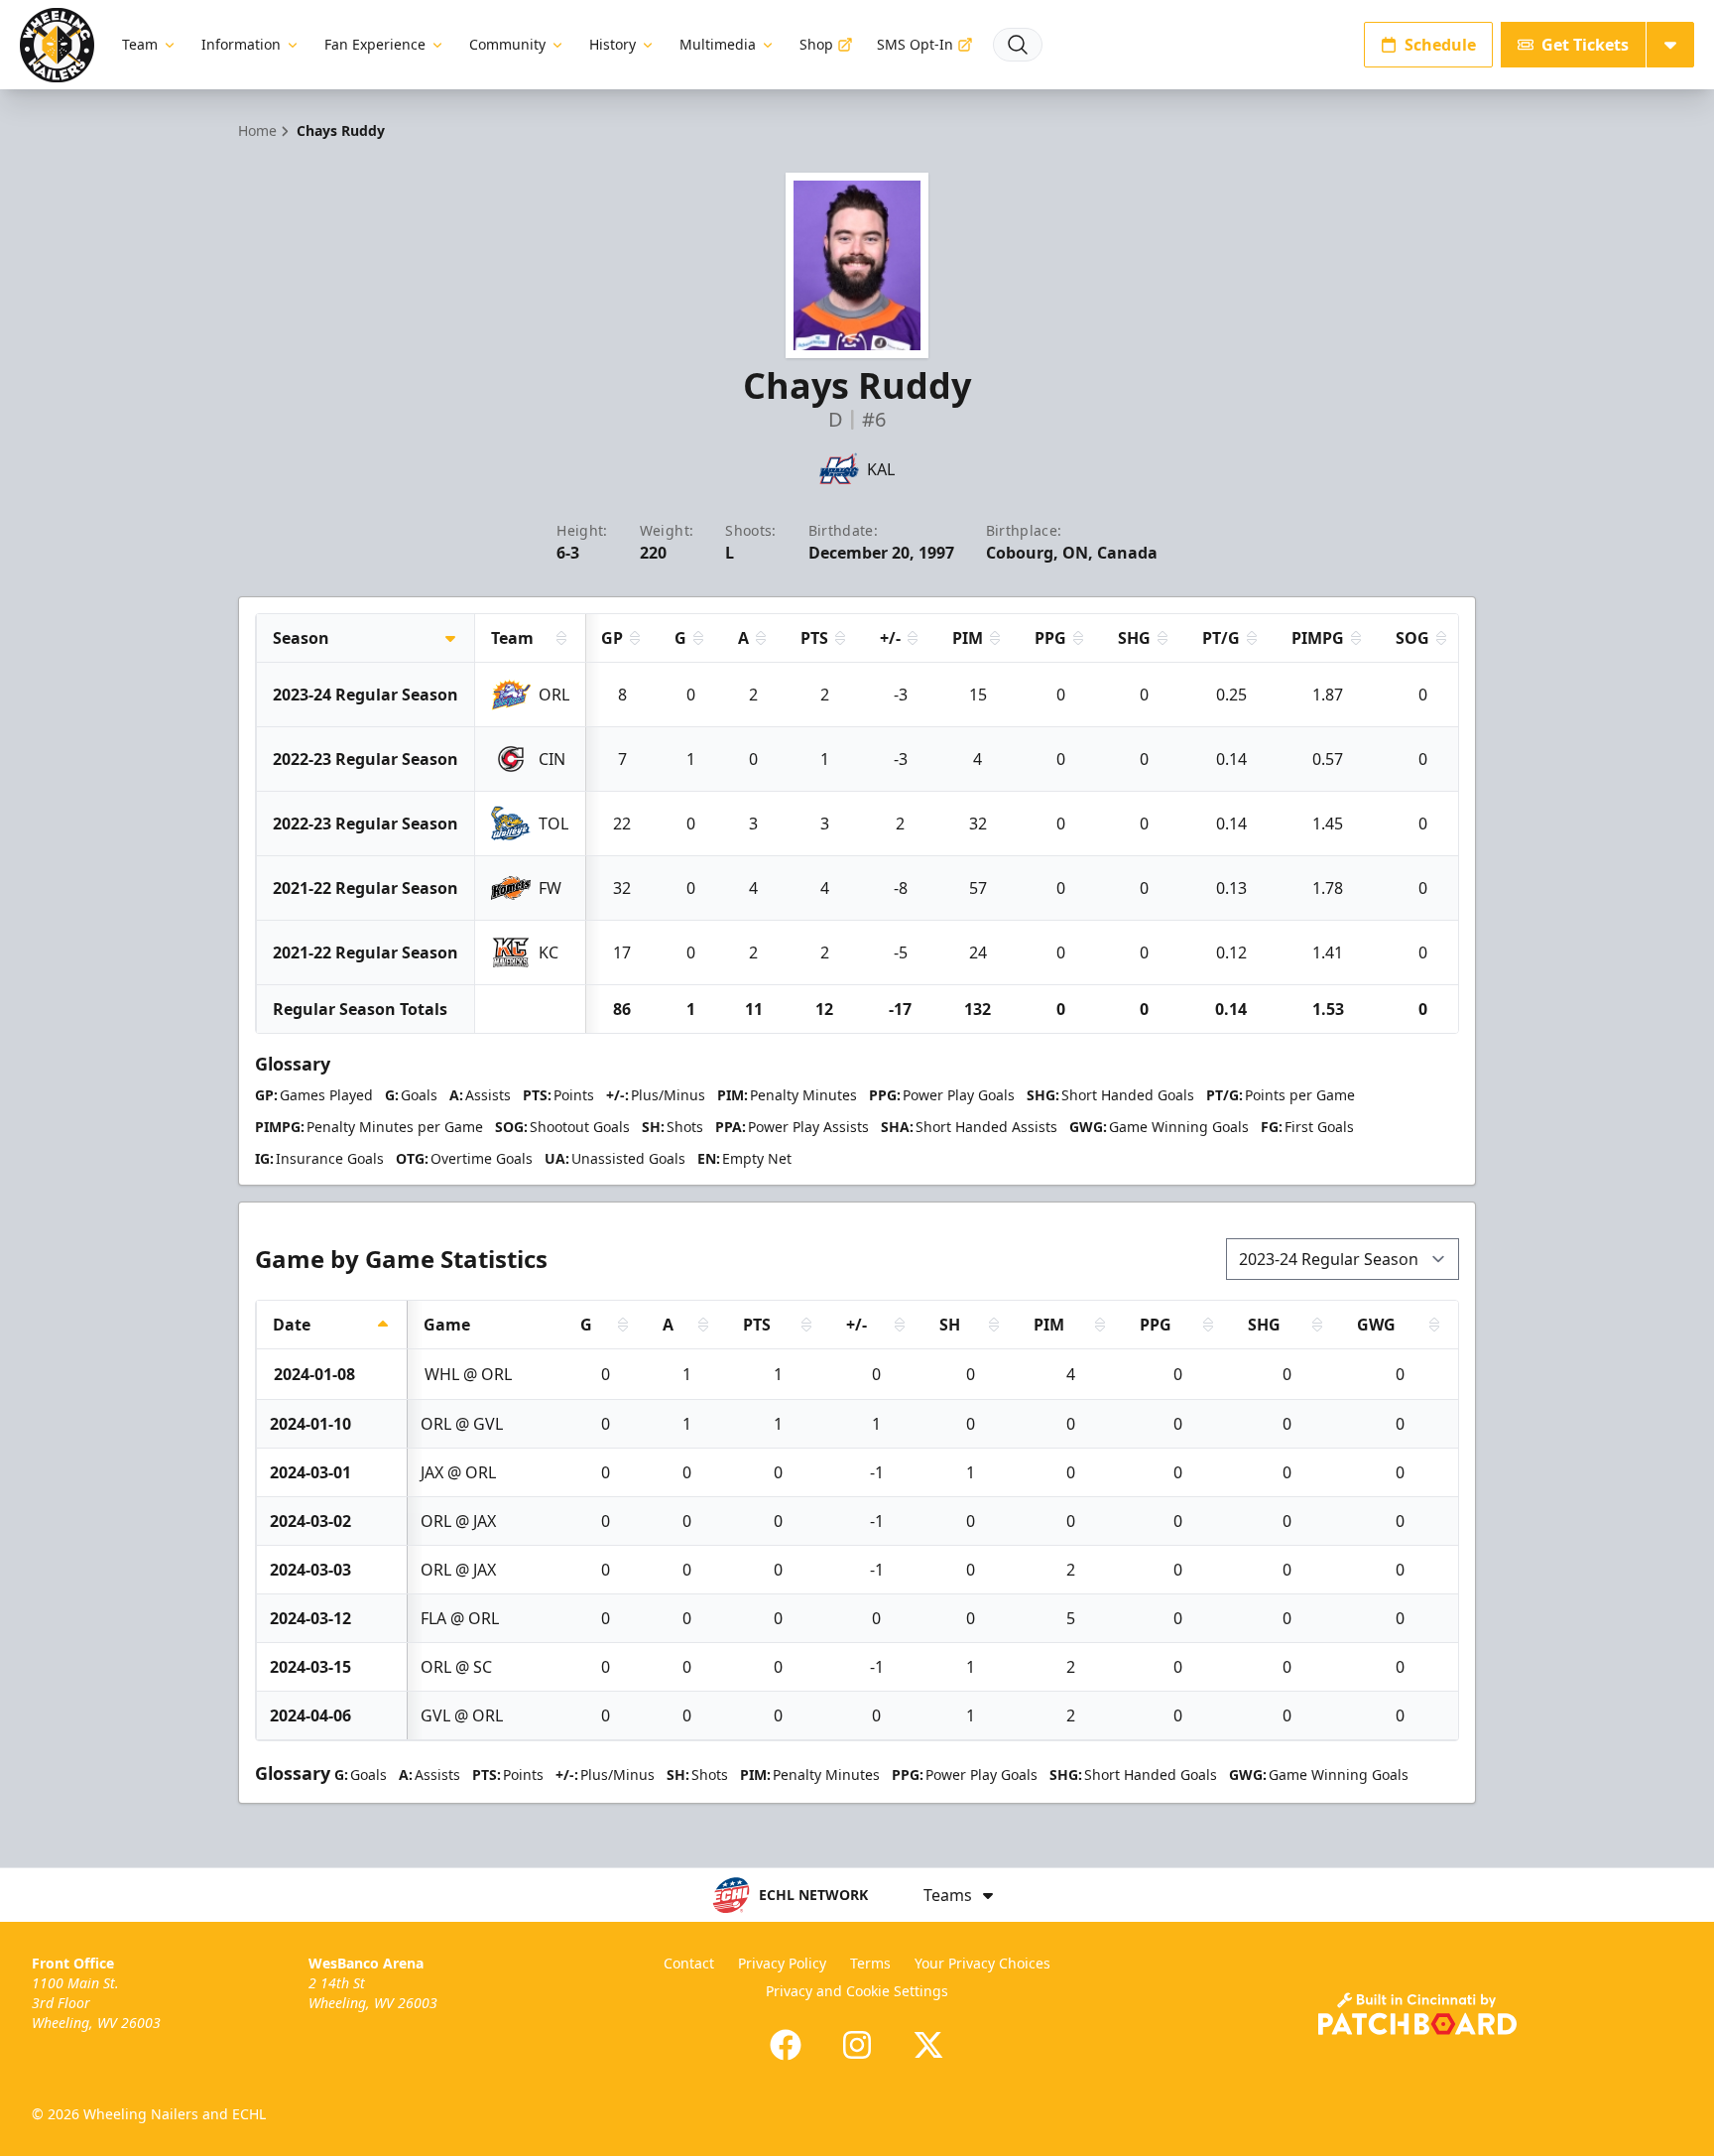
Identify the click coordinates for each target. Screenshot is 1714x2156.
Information (241, 44)
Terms (870, 1963)
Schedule (1440, 45)
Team (140, 44)
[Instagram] (857, 2045)
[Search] (1018, 45)
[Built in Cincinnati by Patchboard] (1417, 2014)
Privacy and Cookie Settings (857, 1991)
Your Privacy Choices (982, 1963)
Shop (816, 44)
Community (507, 44)
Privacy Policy (782, 1963)
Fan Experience (375, 44)
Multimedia (718, 44)
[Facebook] (786, 2045)
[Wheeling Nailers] (57, 45)
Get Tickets (1585, 45)
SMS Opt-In (915, 44)
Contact (689, 1963)
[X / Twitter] (928, 2045)
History (612, 44)
